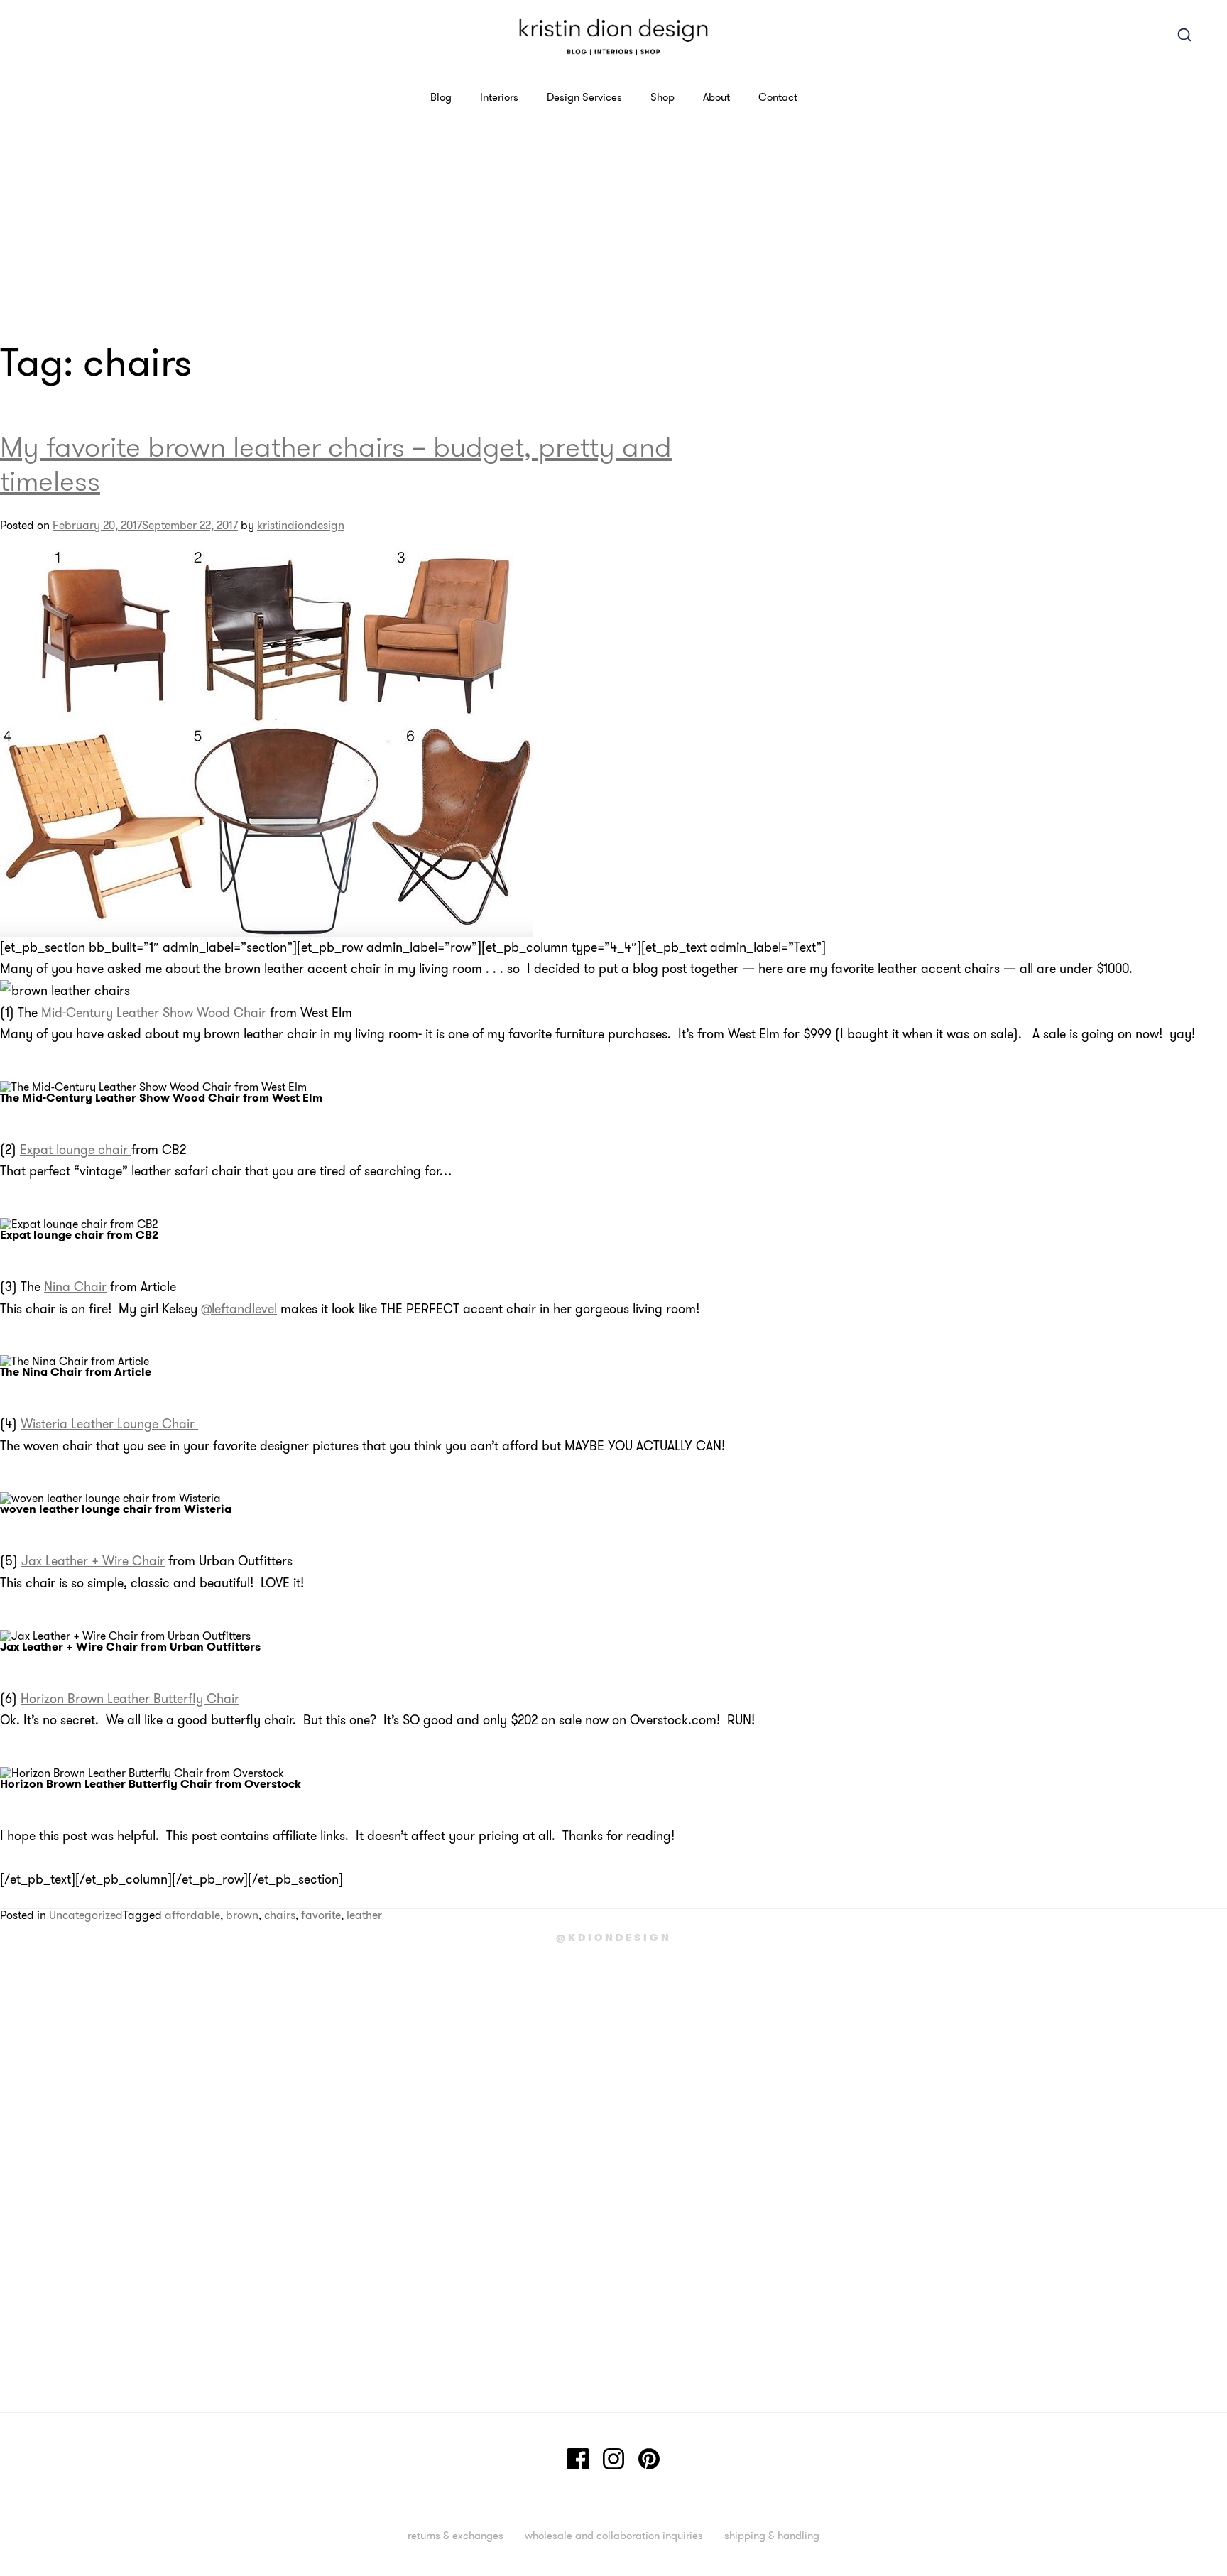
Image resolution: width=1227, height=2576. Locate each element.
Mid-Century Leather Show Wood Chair (156, 1012)
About (716, 97)
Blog (441, 97)
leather (364, 1915)
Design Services (584, 97)
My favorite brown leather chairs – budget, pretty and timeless (336, 463)
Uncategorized (86, 1915)
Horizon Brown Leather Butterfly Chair (130, 1699)
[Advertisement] (613, 231)
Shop (662, 97)
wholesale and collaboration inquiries (614, 2535)
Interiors (499, 97)
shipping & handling (772, 2535)
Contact (778, 97)
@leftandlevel (239, 1309)
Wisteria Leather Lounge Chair (109, 1424)
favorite (321, 1915)
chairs (280, 1915)
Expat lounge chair (76, 1150)
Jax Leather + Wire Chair (93, 1561)
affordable (192, 1915)
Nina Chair (75, 1287)
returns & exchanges (456, 2535)
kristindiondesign (301, 525)
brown (242, 1915)
